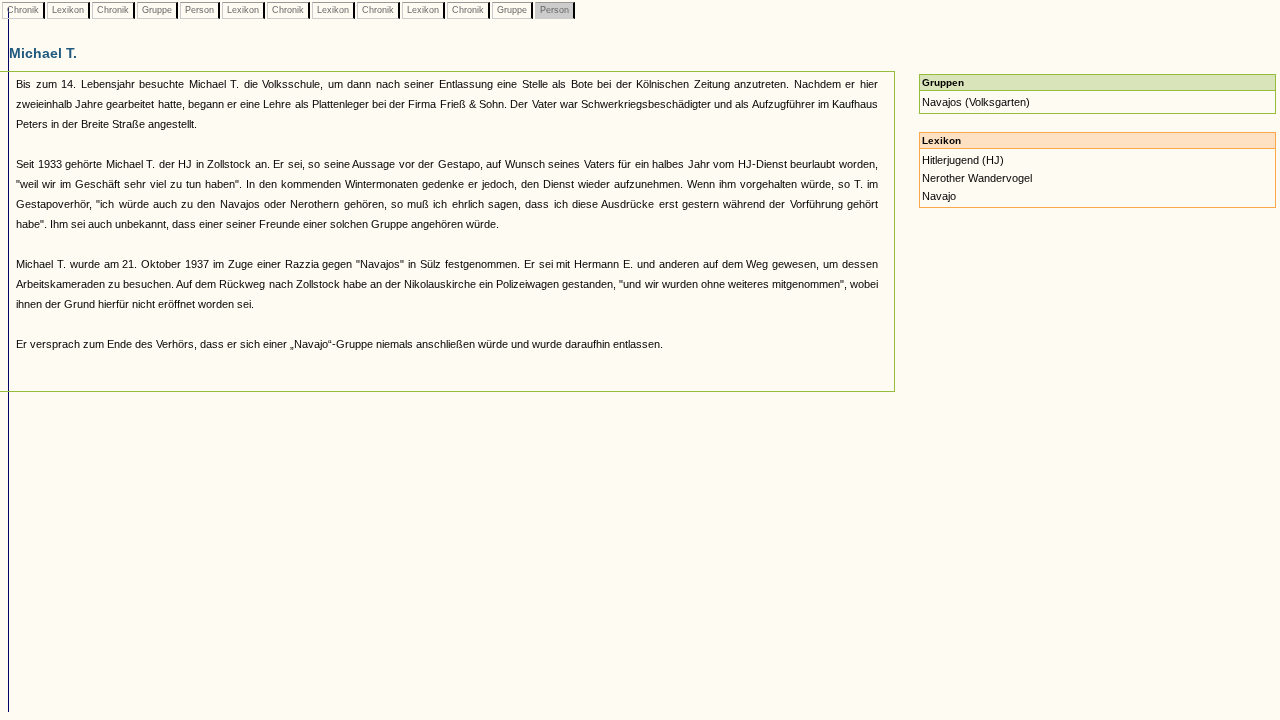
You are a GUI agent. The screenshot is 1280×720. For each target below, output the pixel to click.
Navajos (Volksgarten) (976, 102)
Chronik (23, 10)
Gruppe (157, 10)
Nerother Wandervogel (977, 178)
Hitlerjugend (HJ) (963, 160)
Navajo (939, 196)
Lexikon (68, 10)
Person (199, 10)
